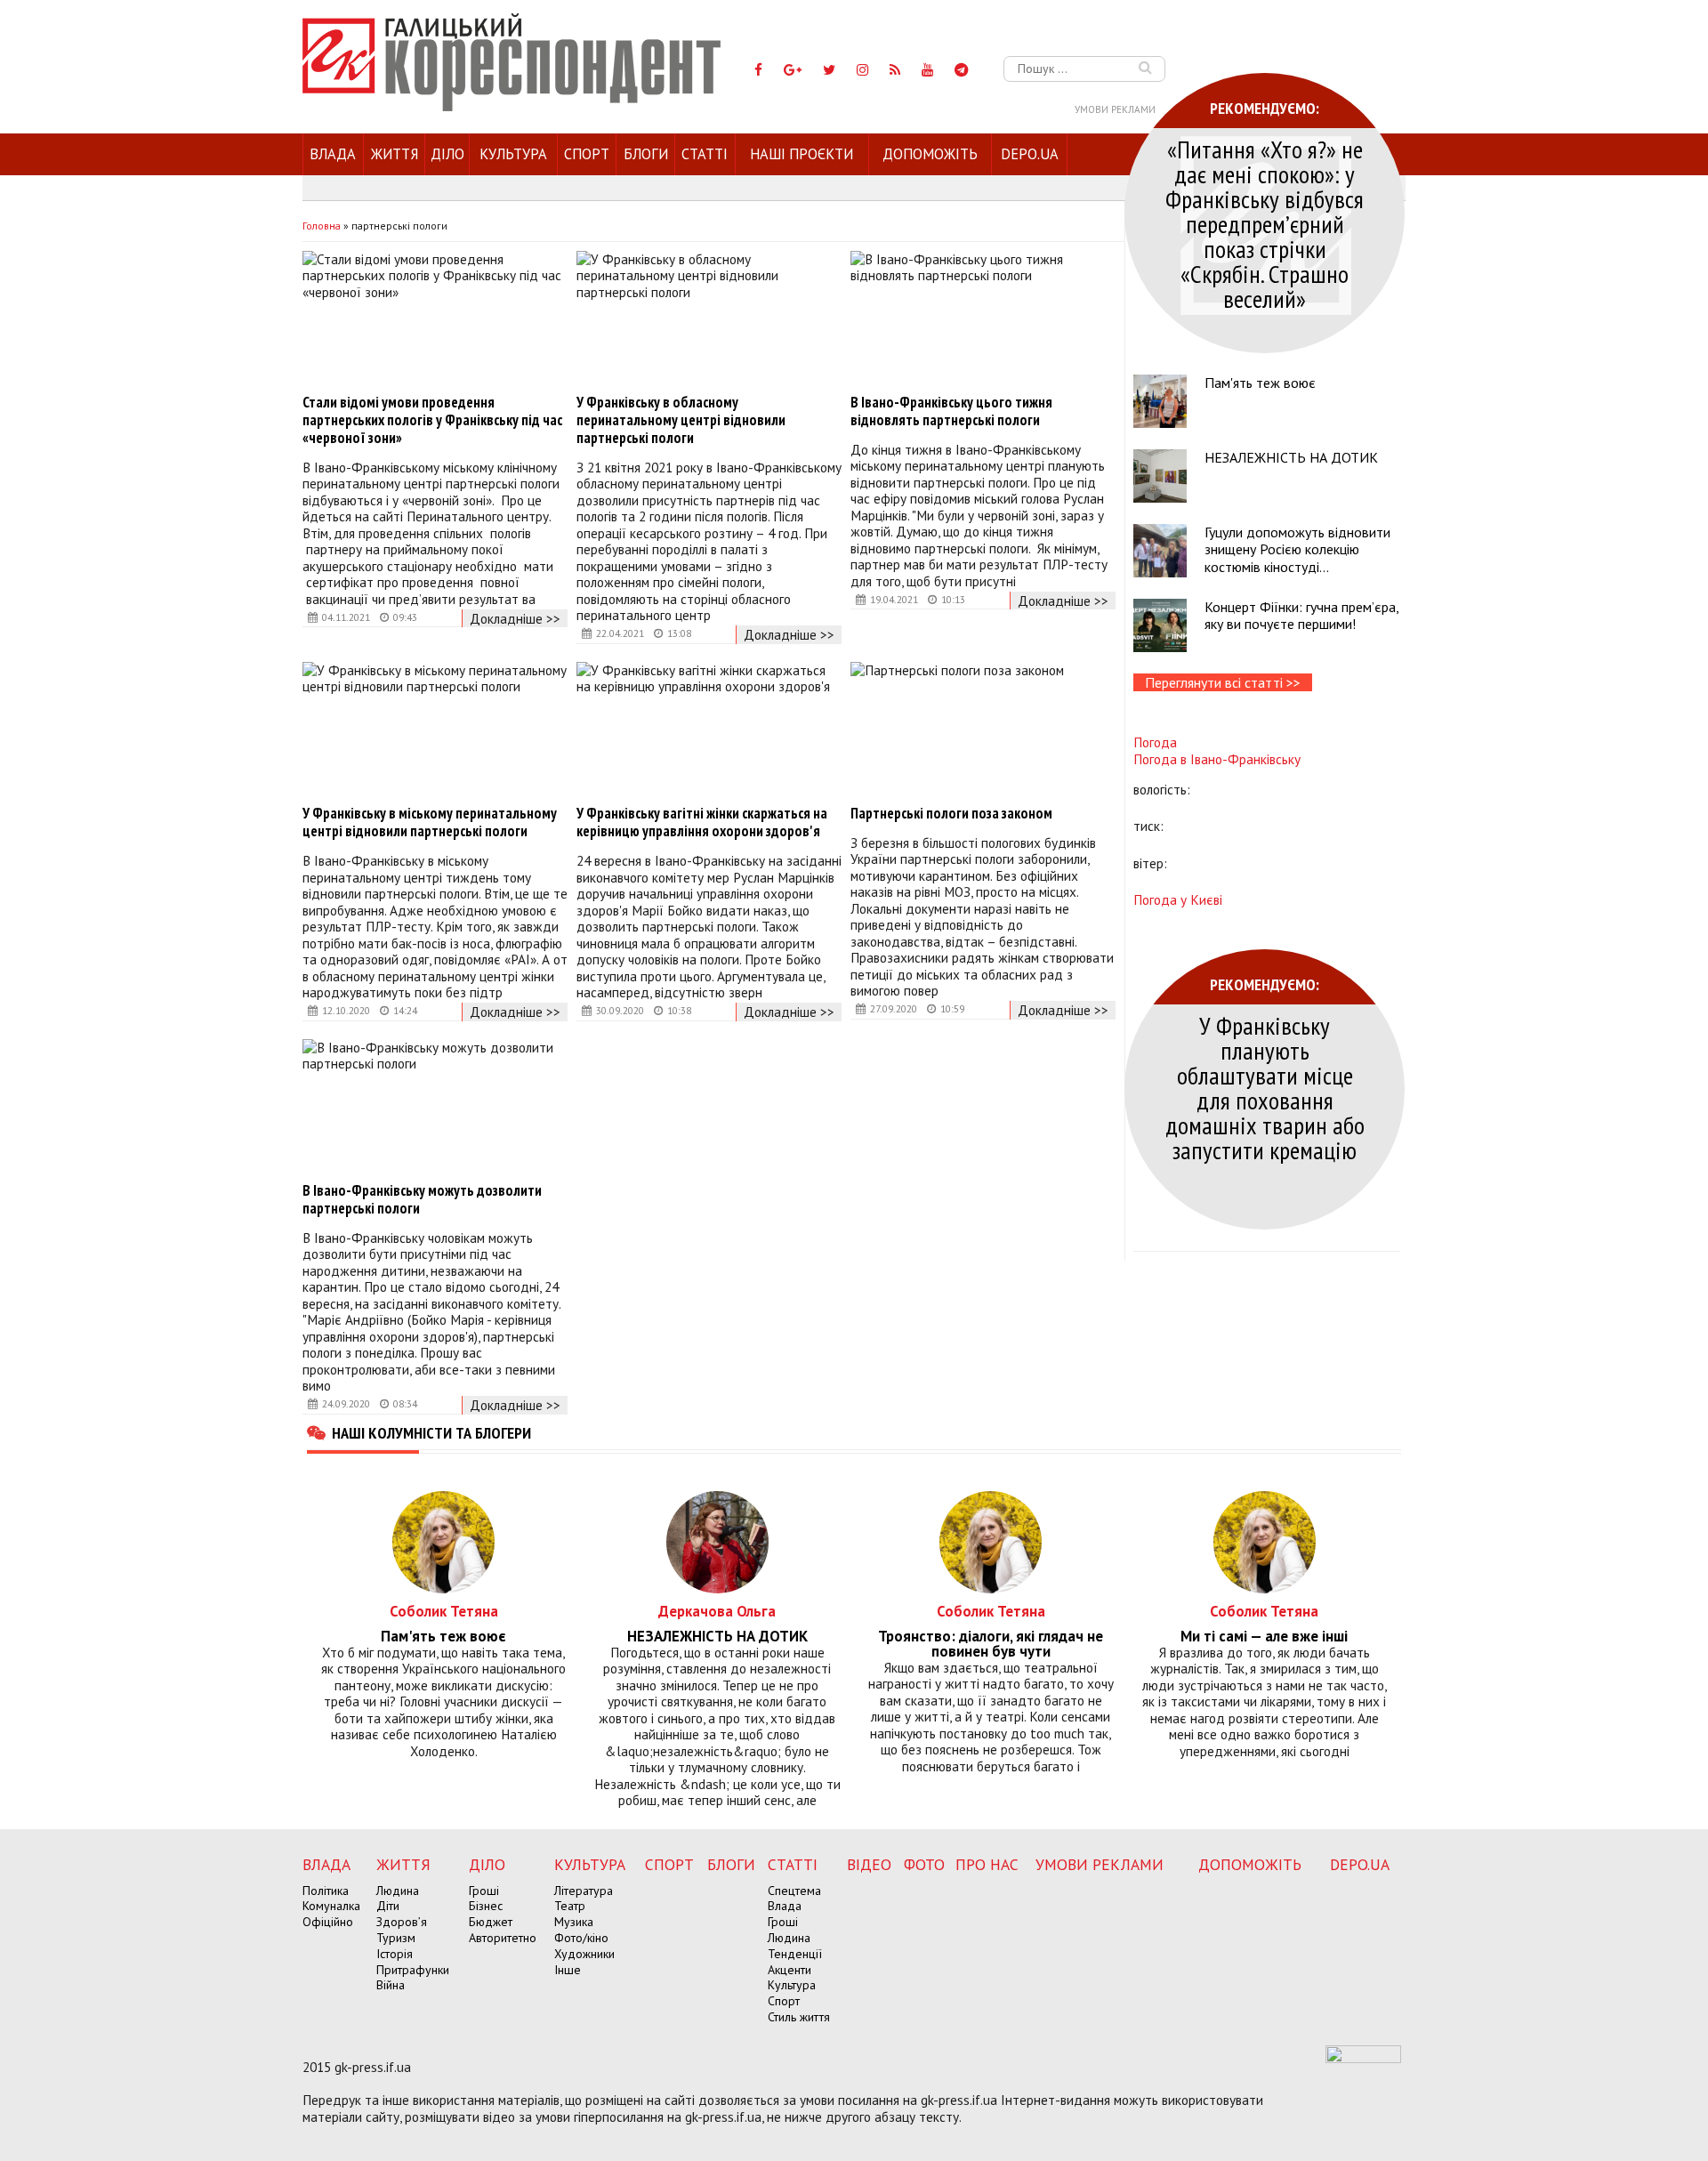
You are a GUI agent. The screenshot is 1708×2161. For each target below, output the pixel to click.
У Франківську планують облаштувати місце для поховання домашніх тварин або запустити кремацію (1265, 1088)
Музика (574, 1922)
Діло (447, 154)
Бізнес (486, 1906)
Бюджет (491, 1922)
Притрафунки (413, 1970)
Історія (395, 1954)
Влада (333, 154)
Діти (388, 1906)
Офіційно (328, 1922)
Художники (584, 1954)
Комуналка (331, 1906)
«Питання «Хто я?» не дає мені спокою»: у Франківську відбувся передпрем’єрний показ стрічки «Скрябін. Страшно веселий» (1265, 224)
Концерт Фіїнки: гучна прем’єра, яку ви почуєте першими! (1301, 615)
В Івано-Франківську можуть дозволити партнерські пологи (422, 1199)
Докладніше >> (515, 618)
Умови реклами (1115, 109)
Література (584, 1891)
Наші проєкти (802, 154)
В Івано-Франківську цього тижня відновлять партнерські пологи (951, 411)
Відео (869, 1864)
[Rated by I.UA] (1363, 2058)
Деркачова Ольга (717, 1611)
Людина (398, 1891)
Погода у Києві (1178, 899)
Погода (1155, 742)
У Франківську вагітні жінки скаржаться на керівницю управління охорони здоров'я (702, 822)
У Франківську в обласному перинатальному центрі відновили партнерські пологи (681, 420)
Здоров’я (402, 1922)
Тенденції (795, 1954)
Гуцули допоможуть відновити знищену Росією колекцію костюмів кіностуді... (1297, 549)
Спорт (587, 154)
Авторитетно (503, 1938)
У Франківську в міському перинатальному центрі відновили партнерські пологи (430, 822)
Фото (924, 1864)
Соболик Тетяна (444, 1611)
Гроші (484, 1891)
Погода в (1217, 759)
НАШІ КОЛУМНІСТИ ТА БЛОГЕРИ (431, 1432)
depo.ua (1030, 154)
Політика (326, 1891)
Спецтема (794, 1891)
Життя (395, 154)
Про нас (987, 1864)
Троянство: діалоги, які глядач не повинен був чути (991, 1644)
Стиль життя (799, 2017)
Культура (513, 154)
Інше (568, 1970)
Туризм (396, 1938)
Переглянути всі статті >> (1223, 682)
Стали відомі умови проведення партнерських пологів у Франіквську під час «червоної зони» (432, 420)
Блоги (646, 154)
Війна (391, 1985)
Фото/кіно (581, 1938)
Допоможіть (930, 154)
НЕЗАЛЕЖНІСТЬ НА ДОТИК (1291, 457)
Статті (705, 154)
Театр (570, 1906)
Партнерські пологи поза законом (951, 813)
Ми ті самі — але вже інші (1264, 1637)
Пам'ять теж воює (1260, 383)
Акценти (790, 1970)
